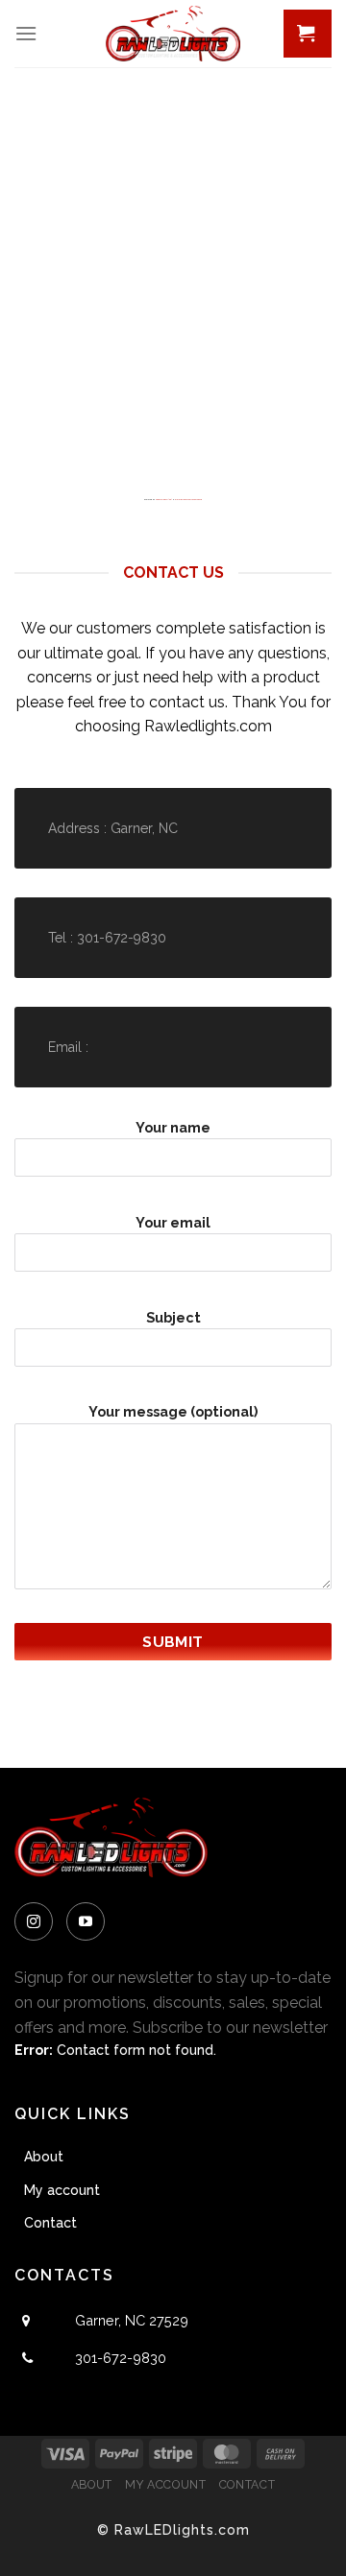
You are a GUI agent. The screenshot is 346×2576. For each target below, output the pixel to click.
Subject (173, 1317)
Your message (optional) (173, 1411)
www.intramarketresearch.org (188, 499)
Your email (173, 1222)
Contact (50, 2223)
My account (62, 2190)
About (44, 2157)
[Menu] (26, 33)
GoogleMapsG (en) (164, 499)
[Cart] (308, 34)
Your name (173, 1127)
